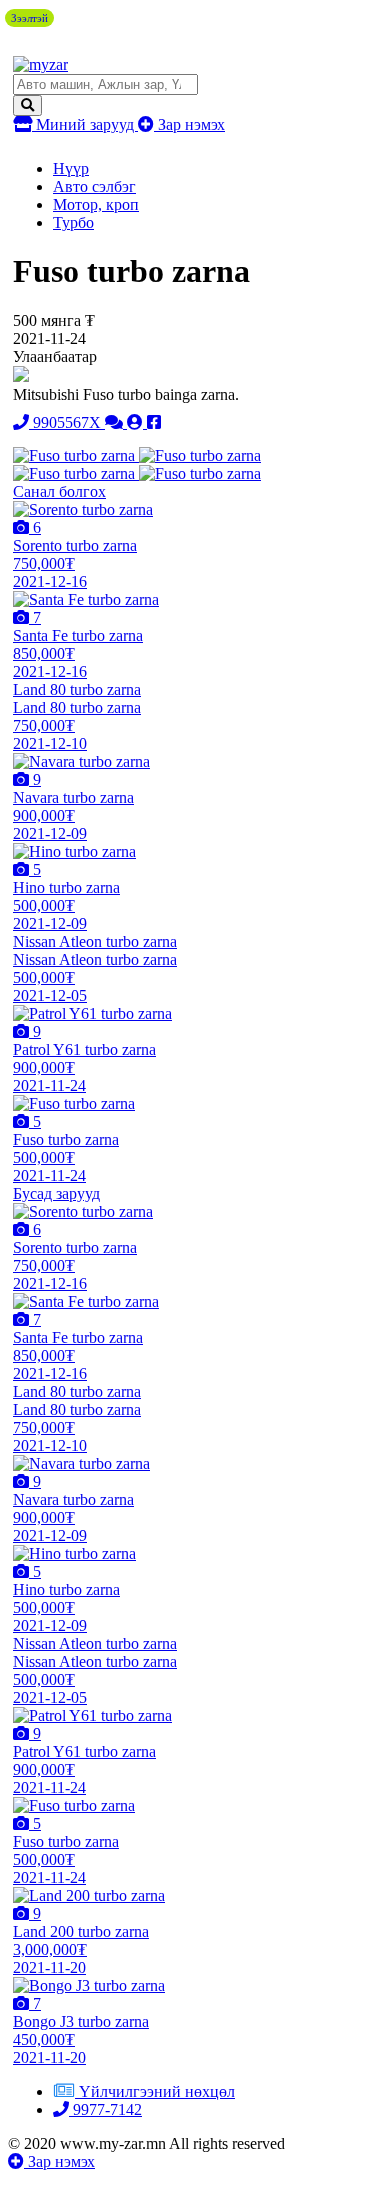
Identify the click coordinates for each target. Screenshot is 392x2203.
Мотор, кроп (96, 204)
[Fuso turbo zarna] (76, 455)
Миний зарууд (85, 124)
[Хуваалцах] (154, 422)
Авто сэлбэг (94, 186)
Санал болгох (59, 491)
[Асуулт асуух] (116, 422)
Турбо (73, 222)
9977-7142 (105, 2109)
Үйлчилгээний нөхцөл (157, 2091)
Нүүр (71, 168)
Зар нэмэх (189, 124)
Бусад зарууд (56, 1193)
